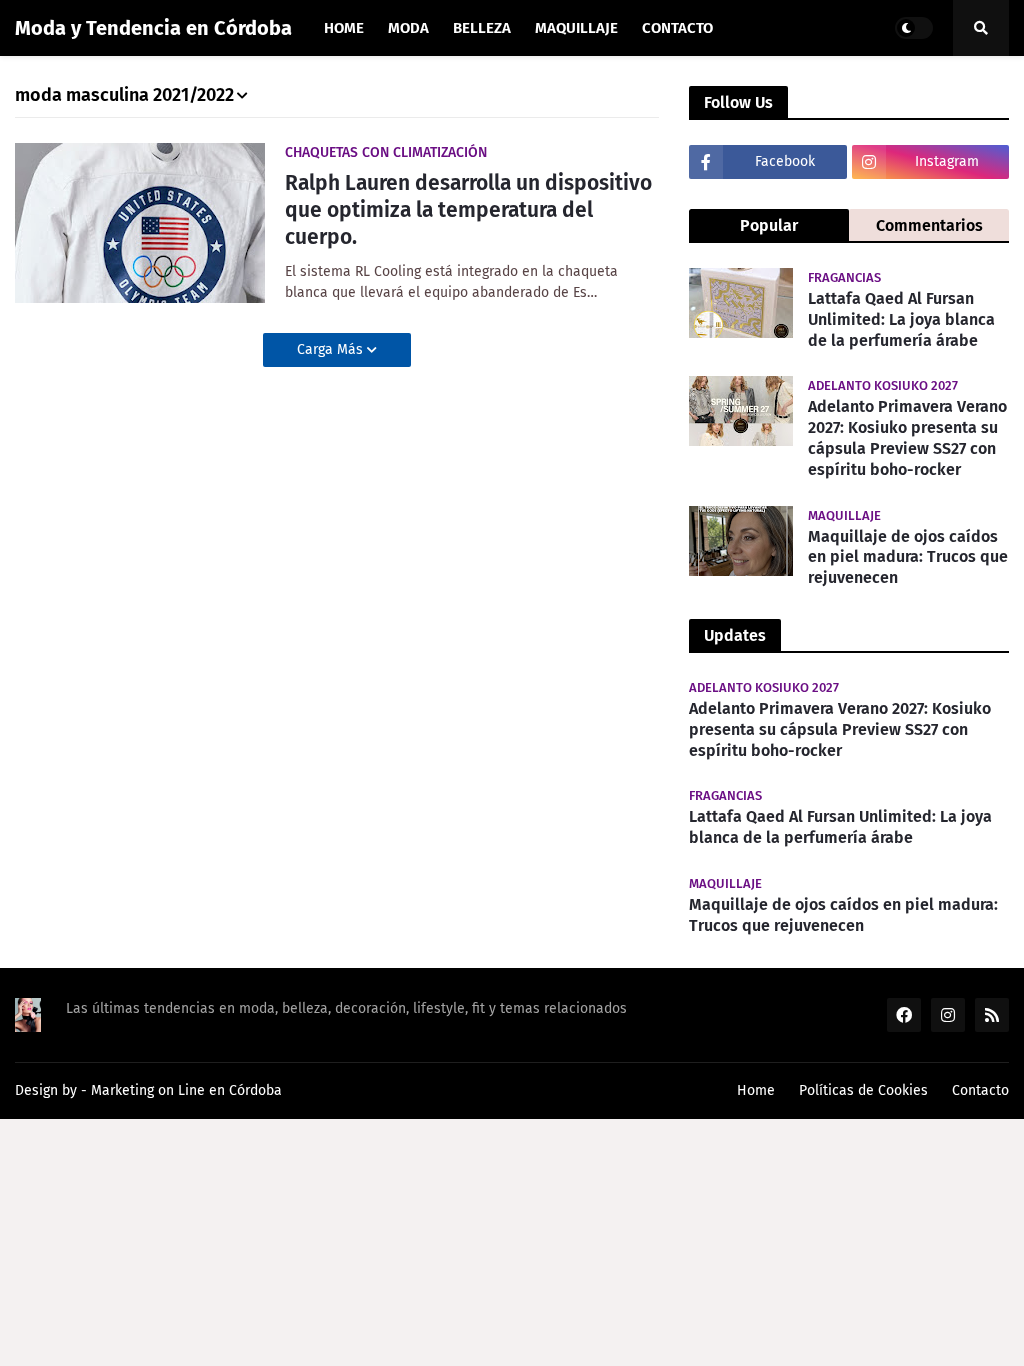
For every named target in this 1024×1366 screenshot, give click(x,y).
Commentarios (929, 225)
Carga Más (332, 349)
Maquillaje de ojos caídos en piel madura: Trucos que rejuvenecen (908, 557)
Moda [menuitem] (408, 28)
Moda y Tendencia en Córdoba (153, 28)
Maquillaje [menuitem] (576, 28)
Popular (769, 225)
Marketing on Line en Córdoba (186, 1090)
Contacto (980, 1090)
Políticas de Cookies (863, 1090)
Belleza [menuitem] (482, 28)
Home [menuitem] (344, 28)
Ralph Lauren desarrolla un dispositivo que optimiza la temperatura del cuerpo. (468, 210)
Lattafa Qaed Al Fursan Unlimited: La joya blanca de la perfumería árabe (901, 319)
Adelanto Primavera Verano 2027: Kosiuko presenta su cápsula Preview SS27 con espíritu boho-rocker (907, 437)
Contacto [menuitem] (677, 28)
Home (756, 1090)
